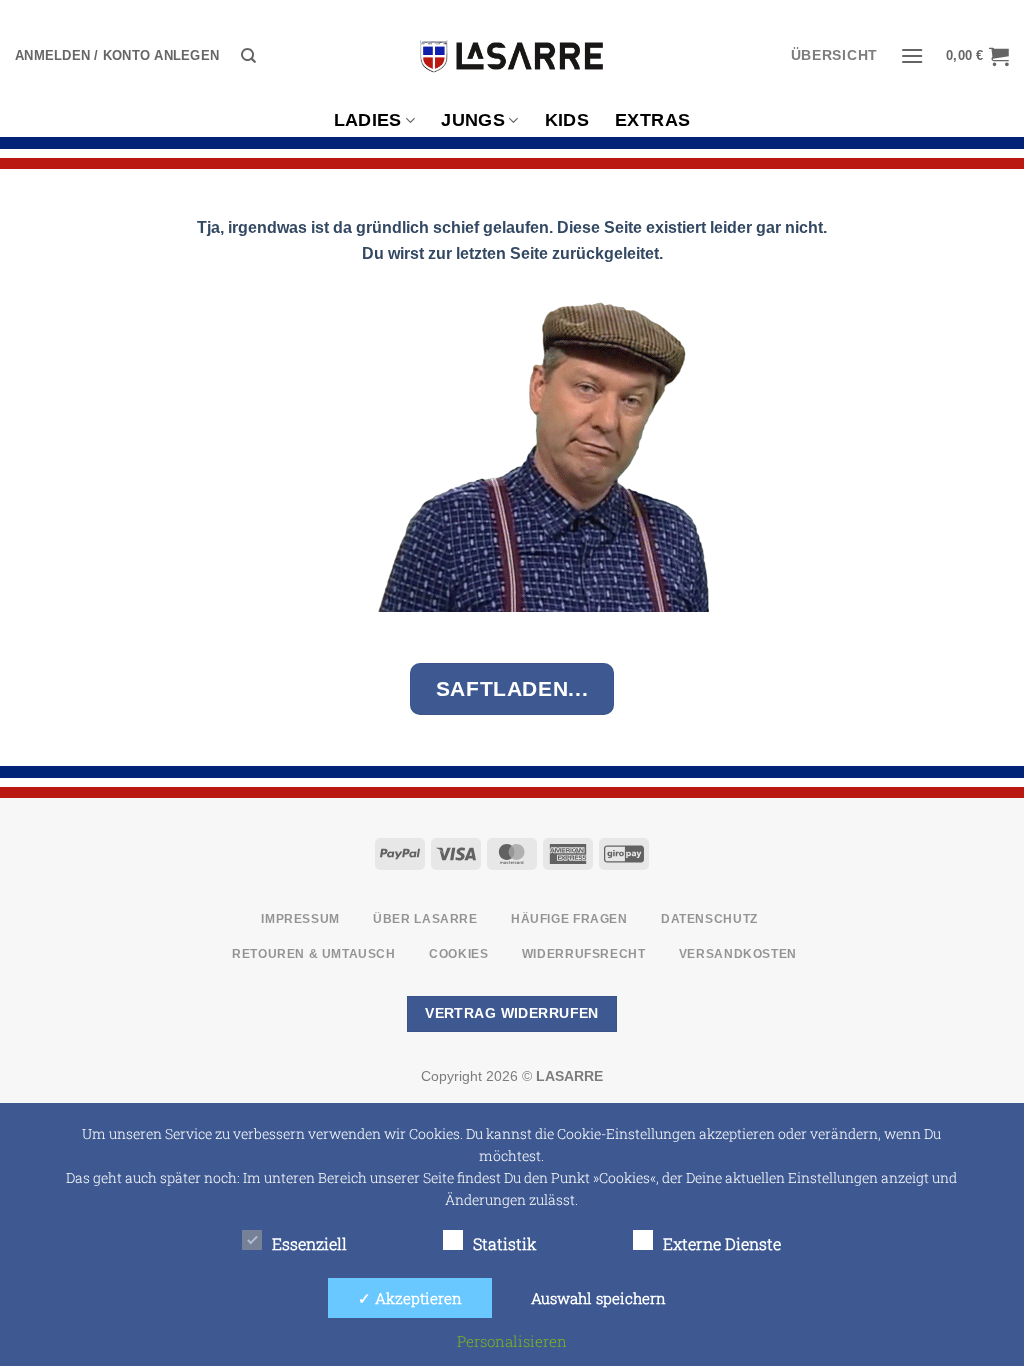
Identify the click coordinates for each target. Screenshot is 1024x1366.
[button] (117, 56)
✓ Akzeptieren (410, 1298)
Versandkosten (738, 954)
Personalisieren (512, 1341)
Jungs (473, 120)
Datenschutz (709, 919)
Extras (652, 120)
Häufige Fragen (569, 919)
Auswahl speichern (598, 1298)
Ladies (368, 120)
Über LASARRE (425, 919)
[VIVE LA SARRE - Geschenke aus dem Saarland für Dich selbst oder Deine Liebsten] (512, 56)
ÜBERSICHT (834, 55)
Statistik (505, 1243)
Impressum (300, 919)
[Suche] (248, 56)
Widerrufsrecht (584, 954)
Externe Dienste (722, 1243)
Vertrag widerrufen (512, 1013)
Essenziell (309, 1243)
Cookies (458, 954)
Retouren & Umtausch (314, 954)
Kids (567, 120)
